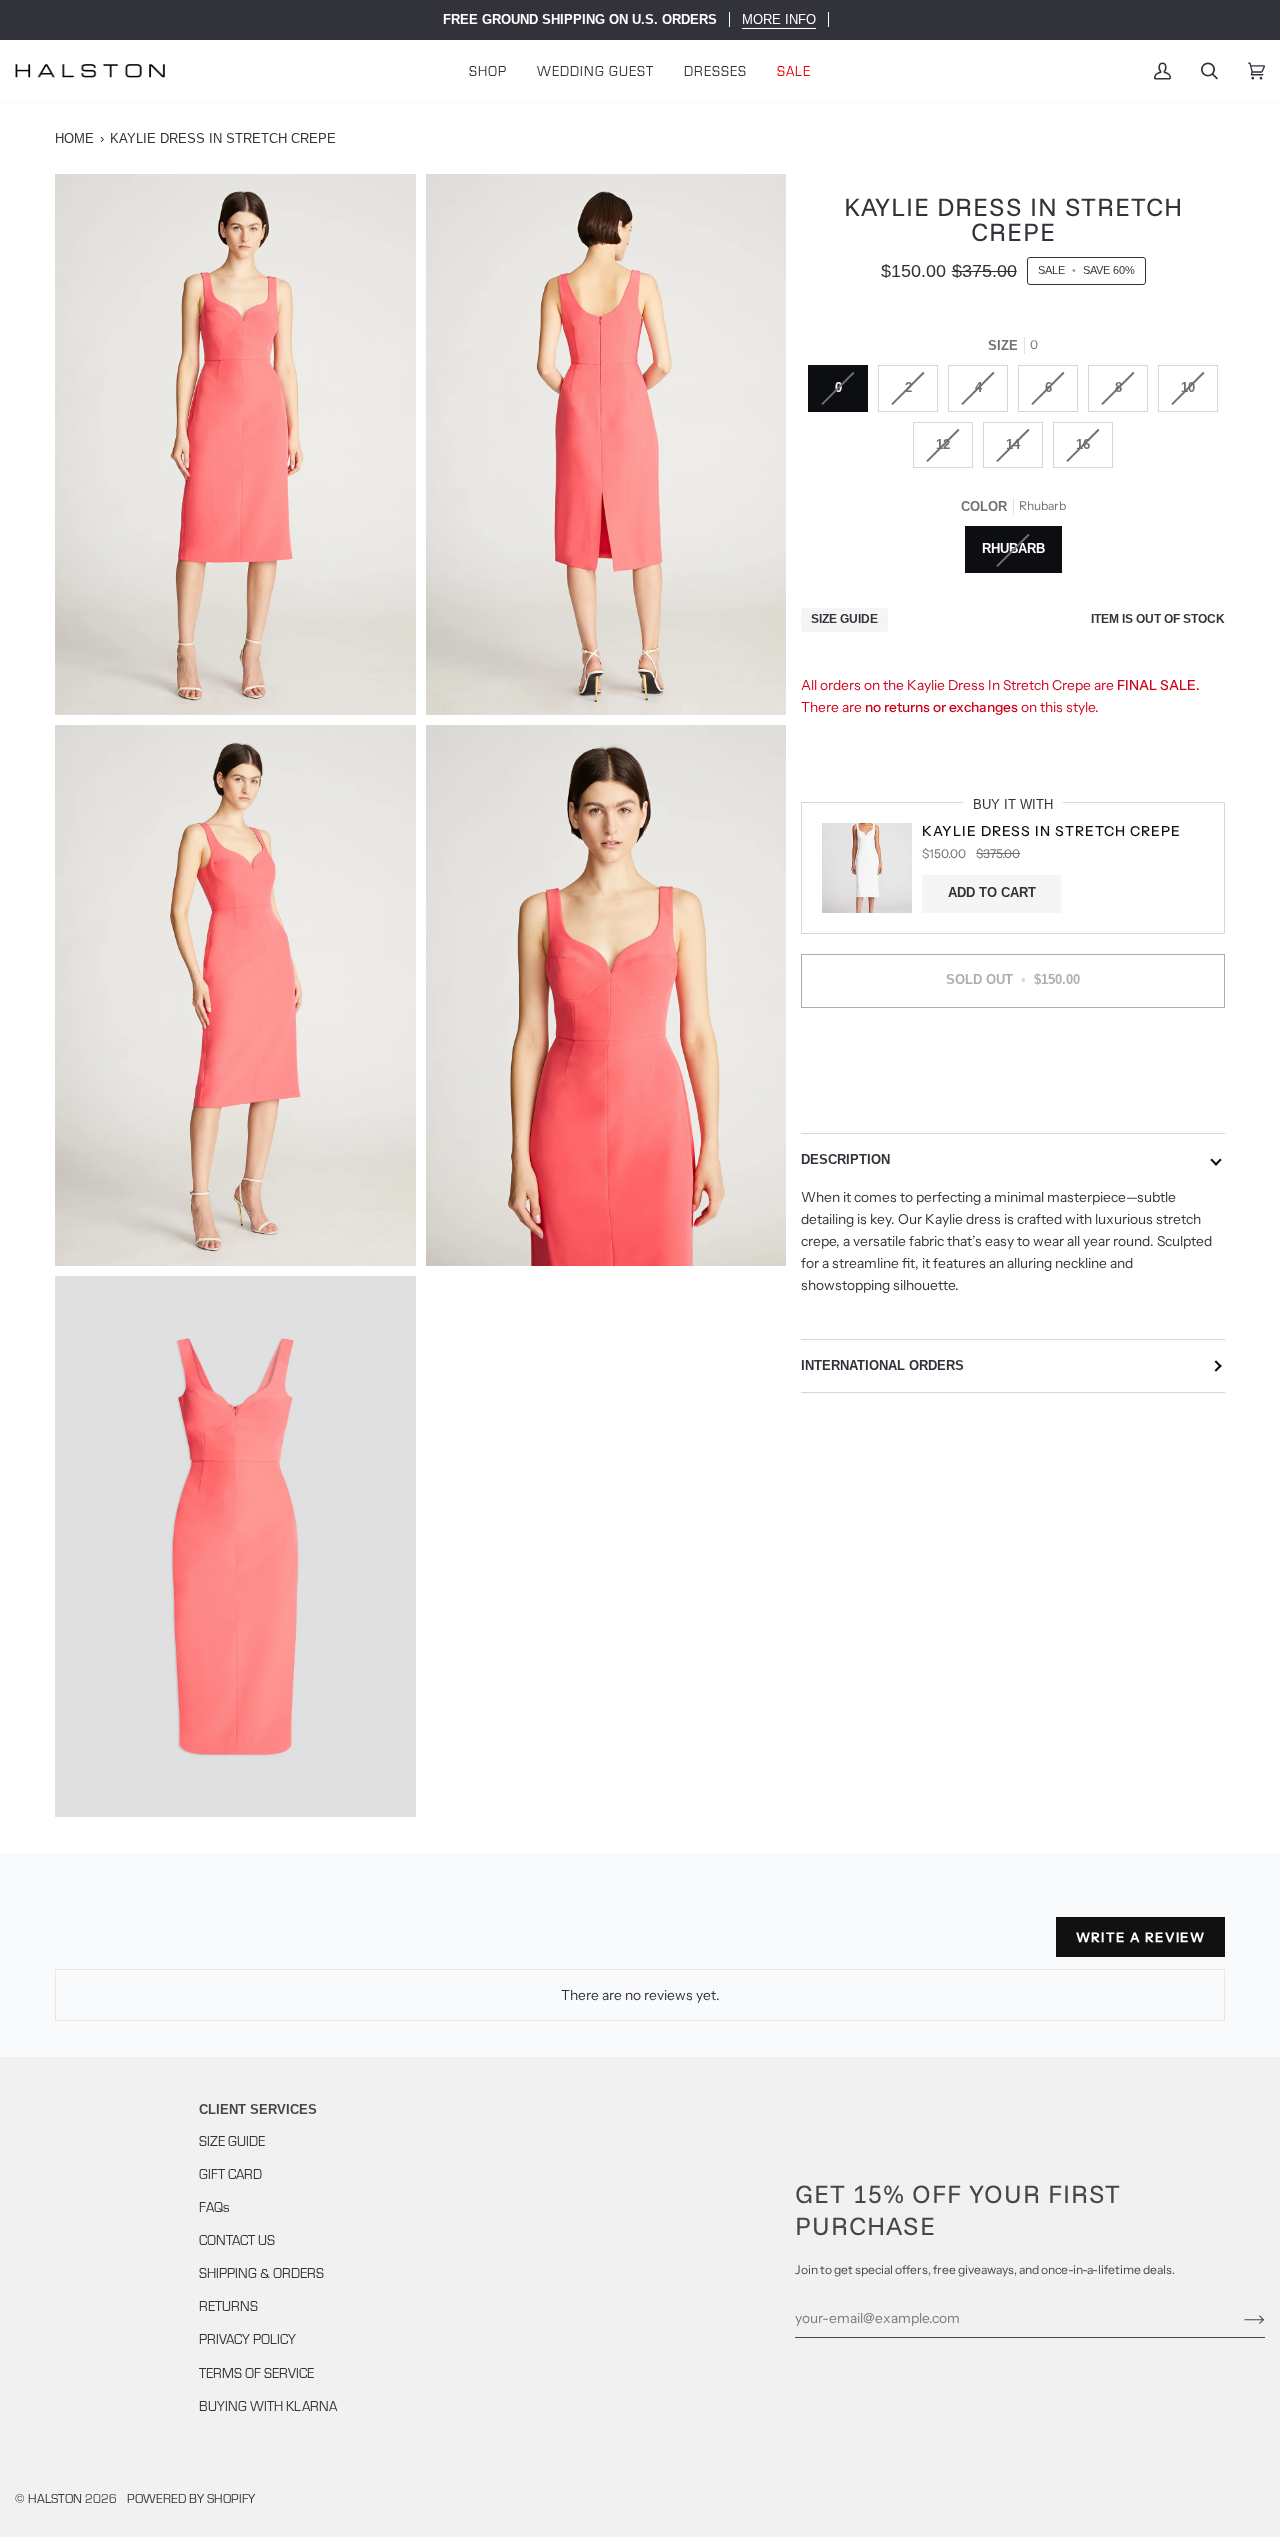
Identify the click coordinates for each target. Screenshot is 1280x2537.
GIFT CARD (230, 2173)
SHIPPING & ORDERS (261, 2272)
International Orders (882, 1365)
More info (779, 19)
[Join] (1238, 2318)
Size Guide (844, 620)
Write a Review (1140, 1937)
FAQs (214, 2206)
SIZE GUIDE (232, 2140)
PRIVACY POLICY (247, 2338)
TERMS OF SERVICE (256, 2372)
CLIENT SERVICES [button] (258, 2109)
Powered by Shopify (191, 2497)
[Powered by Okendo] (145, 1945)
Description (845, 1159)
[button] (488, 70)
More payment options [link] (1013, 1102)
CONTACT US (237, 2239)
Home (74, 138)
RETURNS (228, 2305)
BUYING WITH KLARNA (268, 2405)
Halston (55, 2497)
